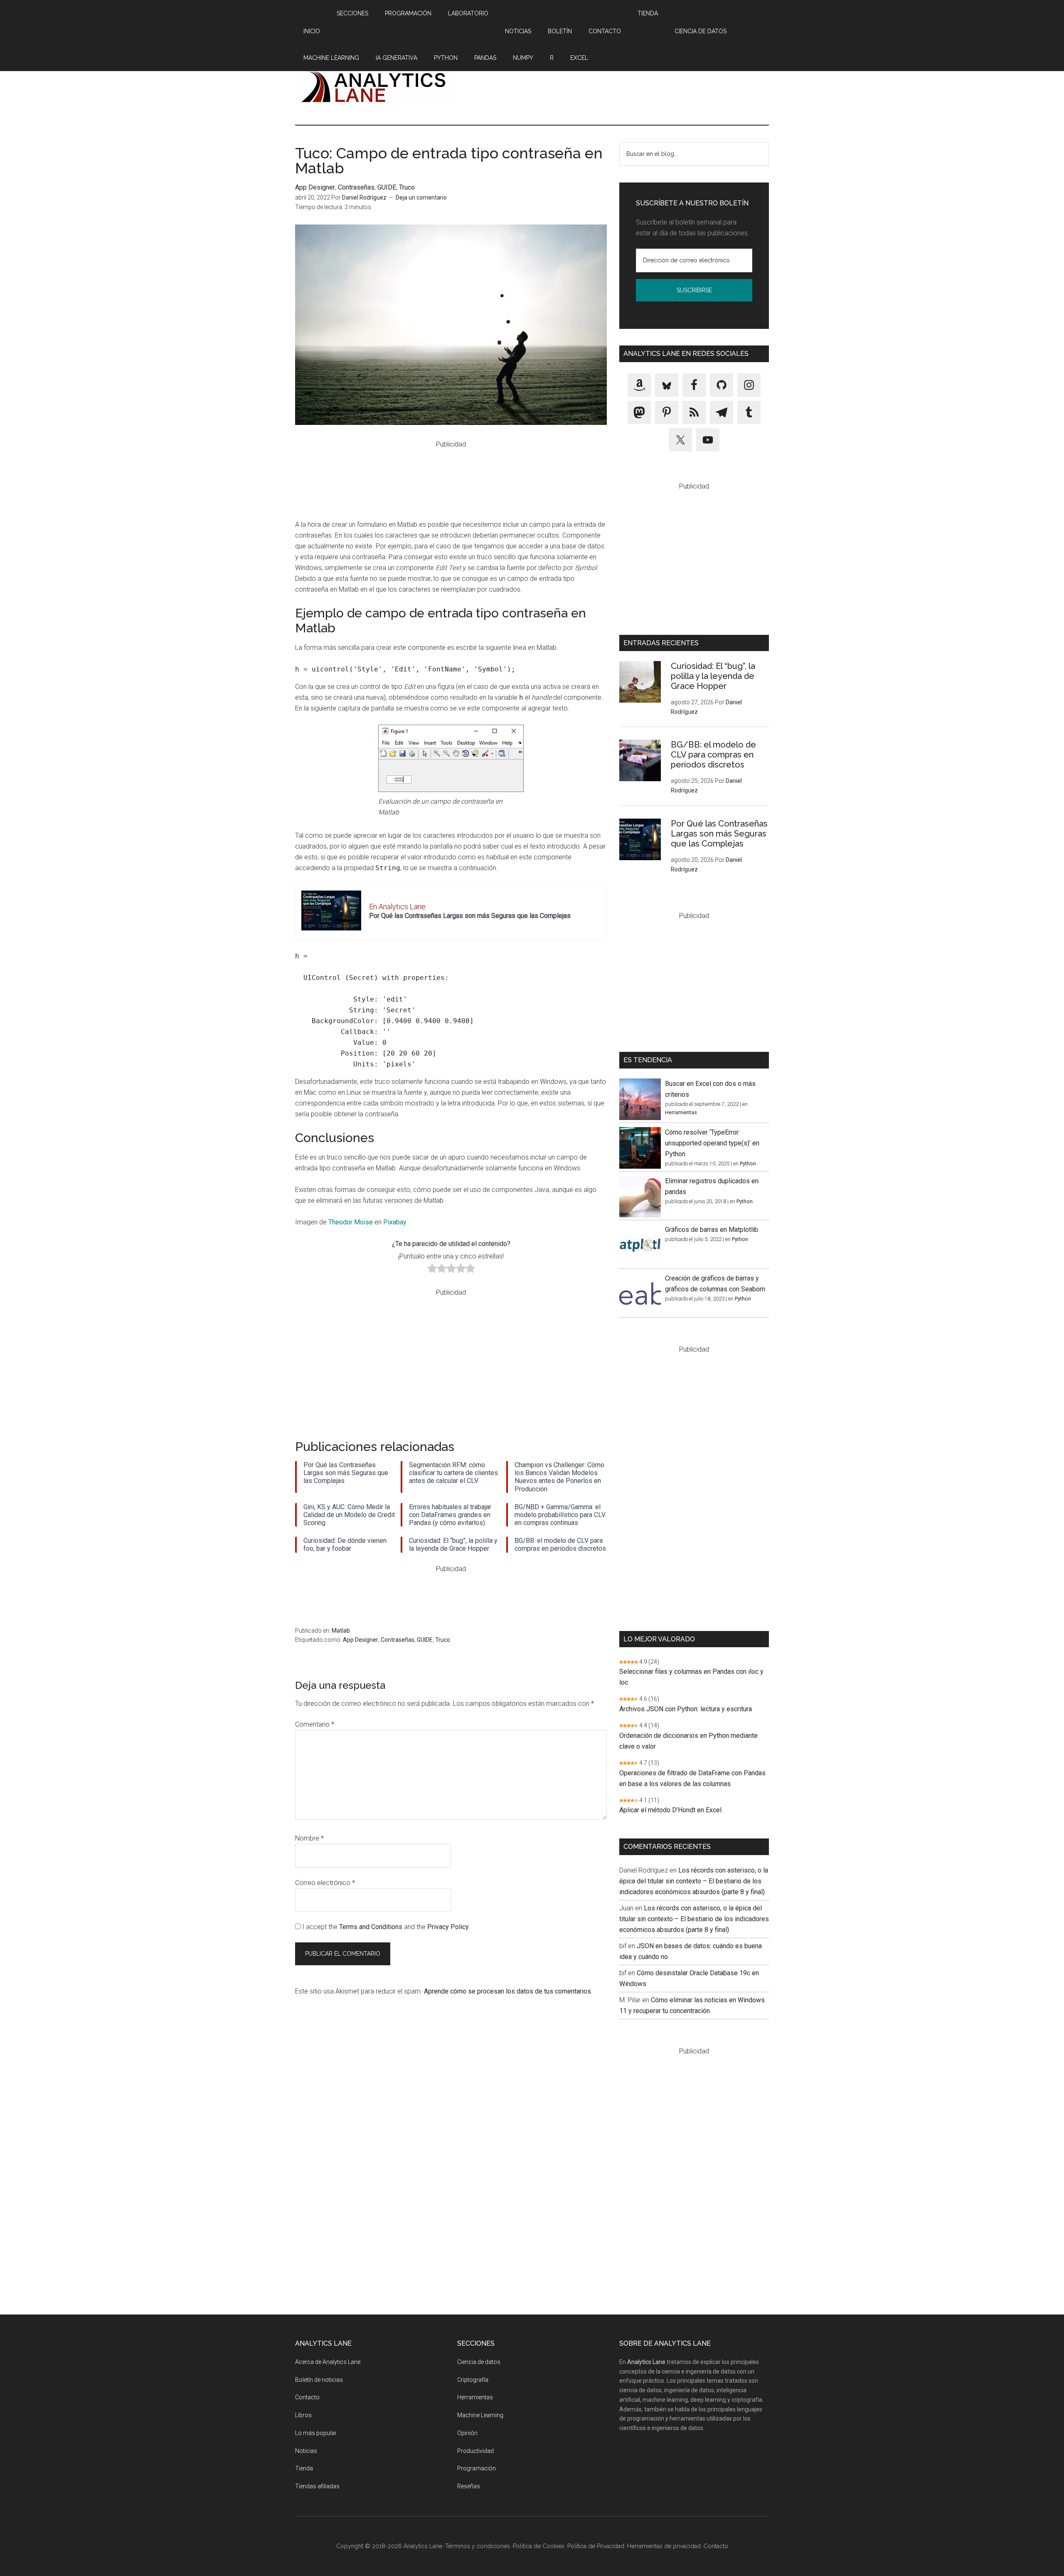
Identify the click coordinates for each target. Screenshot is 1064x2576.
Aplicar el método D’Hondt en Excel (670, 1810)
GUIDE (387, 187)
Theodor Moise (351, 1222)
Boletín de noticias (319, 2380)
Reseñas (469, 2486)
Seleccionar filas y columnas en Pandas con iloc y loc (691, 1677)
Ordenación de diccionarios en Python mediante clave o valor (688, 1741)
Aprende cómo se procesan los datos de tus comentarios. (508, 1991)
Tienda (304, 2468)
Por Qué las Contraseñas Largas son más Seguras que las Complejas (470, 916)
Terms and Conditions (371, 1927)
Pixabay (395, 1222)
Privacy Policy (448, 1927)
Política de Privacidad (661, 307)
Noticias (306, 2451)
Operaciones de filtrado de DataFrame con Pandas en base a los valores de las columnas (692, 1778)
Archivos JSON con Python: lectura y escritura (686, 1709)
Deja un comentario (421, 197)
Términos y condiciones (478, 2546)
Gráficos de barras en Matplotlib (712, 1230)
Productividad (475, 2451)
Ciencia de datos (479, 2362)
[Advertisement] (618, 86)
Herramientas (681, 1112)
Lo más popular (316, 2433)
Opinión (467, 2433)
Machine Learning (480, 2415)
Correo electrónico (325, 1883)
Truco (407, 187)
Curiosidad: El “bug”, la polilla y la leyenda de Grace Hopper (713, 676)
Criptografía (473, 2380)
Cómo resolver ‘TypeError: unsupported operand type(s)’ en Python (712, 1143)
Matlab (341, 1631)
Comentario (315, 1724)
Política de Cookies (539, 2546)
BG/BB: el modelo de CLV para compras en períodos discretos (713, 755)
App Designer (315, 187)
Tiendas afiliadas (317, 2486)
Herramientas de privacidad (664, 2546)
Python (748, 1163)
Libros (303, 2415)
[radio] (432, 1270)
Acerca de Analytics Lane (328, 2362)
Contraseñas (356, 187)
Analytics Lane (374, 86)
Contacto (307, 2397)
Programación (477, 2468)
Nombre (309, 1838)
